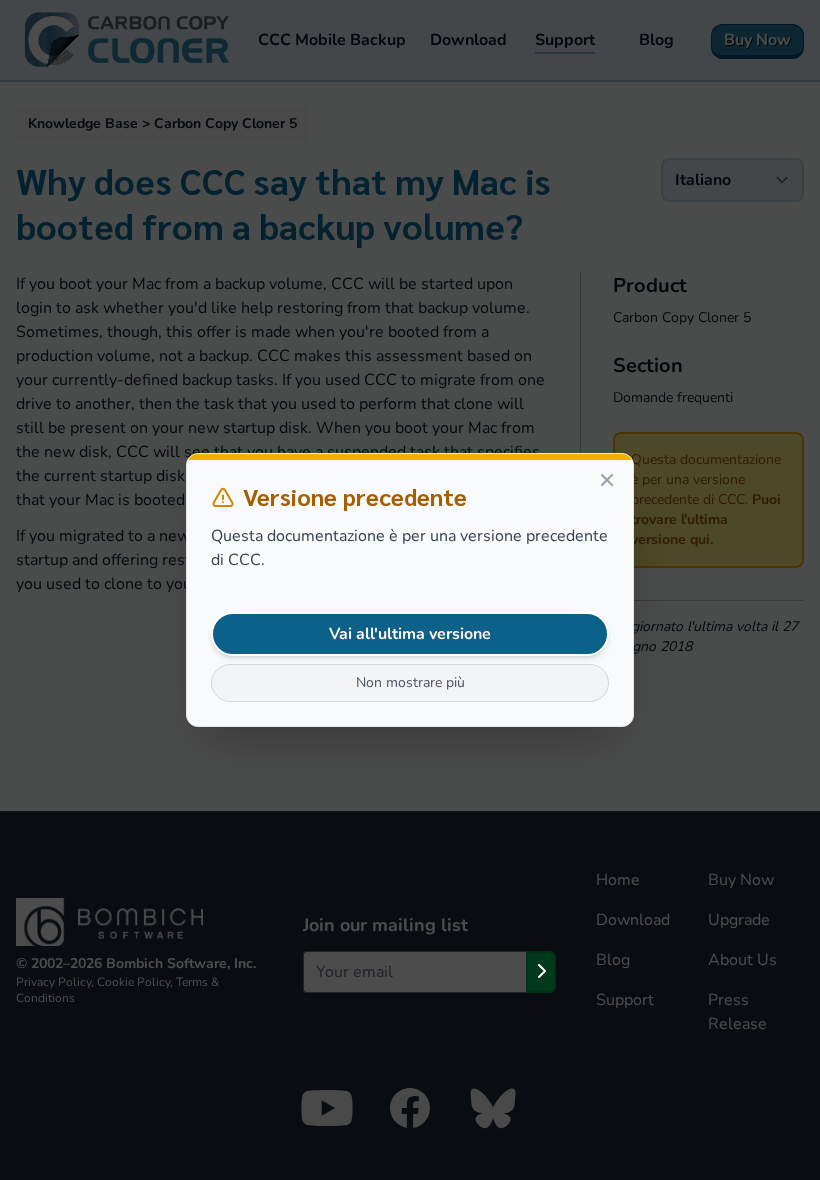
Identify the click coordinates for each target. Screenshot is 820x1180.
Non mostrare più (410, 682)
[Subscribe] (541, 972)
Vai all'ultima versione (410, 634)
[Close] (607, 480)
